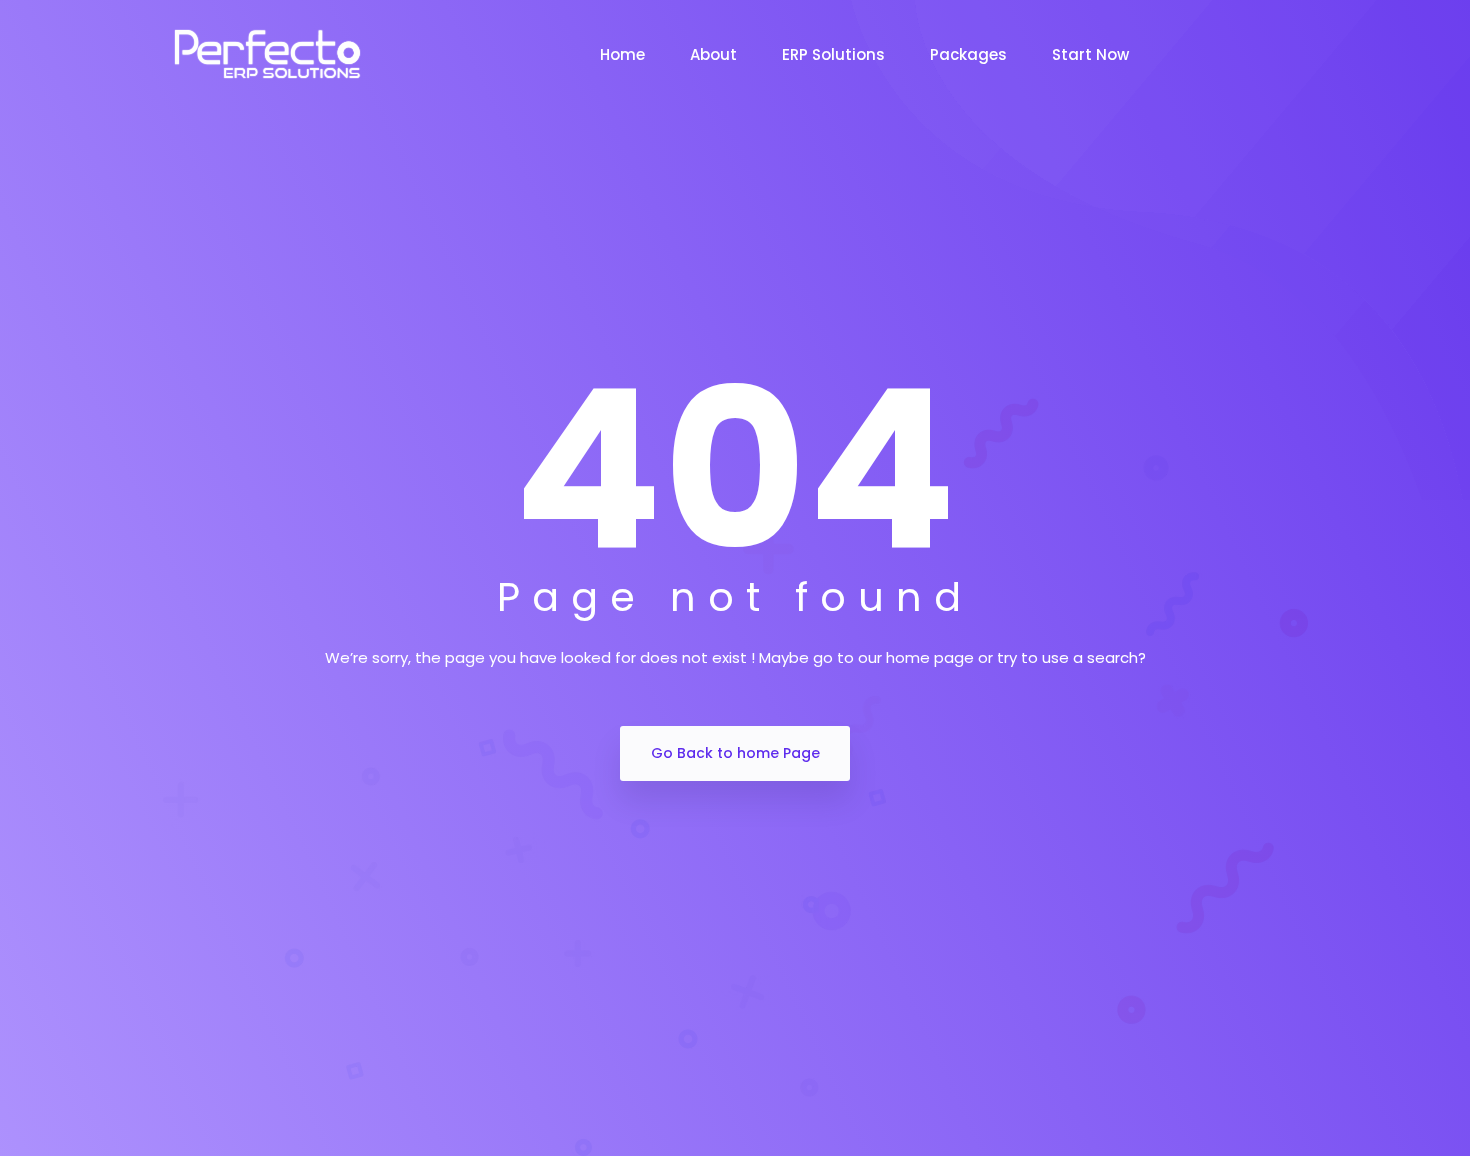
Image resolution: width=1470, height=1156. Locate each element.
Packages (968, 54)
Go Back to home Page (735, 753)
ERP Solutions (833, 54)
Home (622, 54)
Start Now (1090, 54)
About (713, 54)
